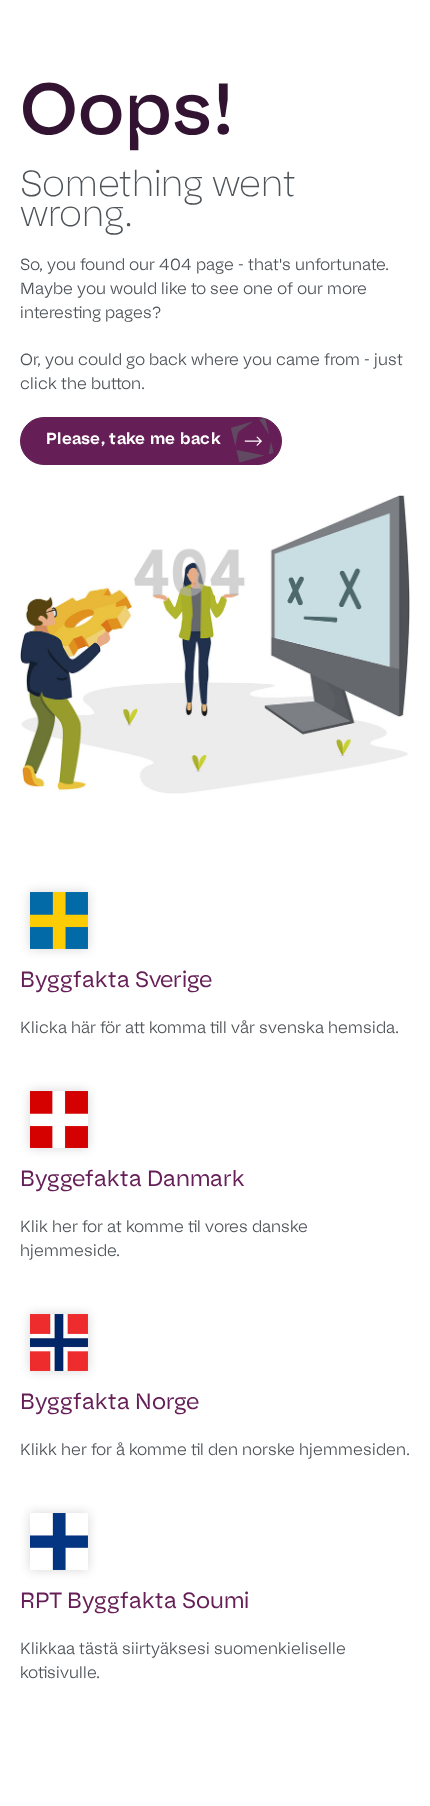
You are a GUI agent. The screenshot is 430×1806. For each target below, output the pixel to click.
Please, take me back (133, 440)
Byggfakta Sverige (116, 981)
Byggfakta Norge (109, 1403)
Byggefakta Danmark (132, 1180)
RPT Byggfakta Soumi (134, 1602)
